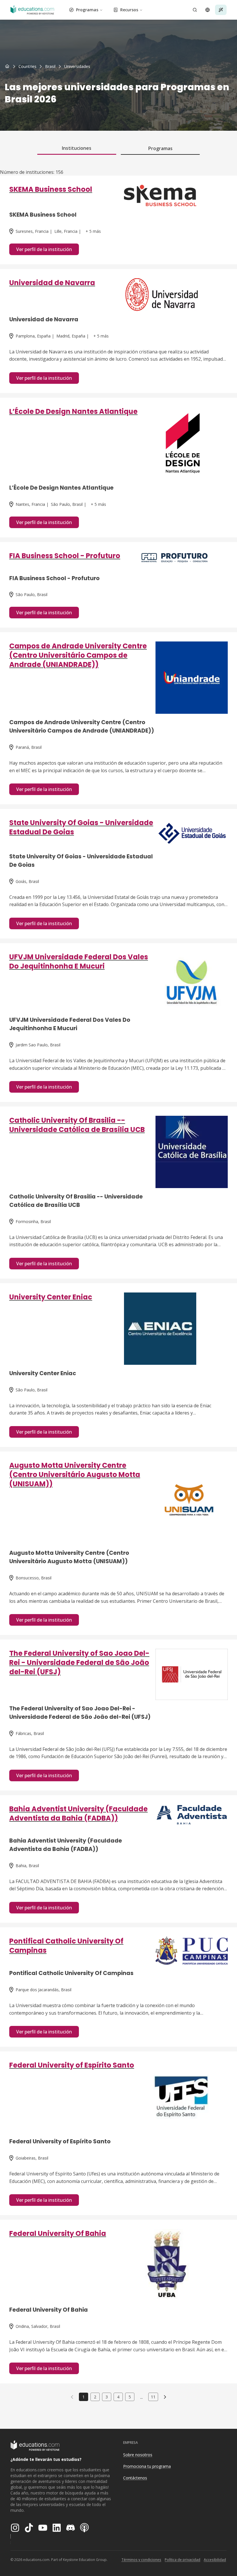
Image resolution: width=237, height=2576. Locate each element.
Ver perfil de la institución (44, 249)
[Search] (195, 10)
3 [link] (107, 2397)
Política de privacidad (183, 2560)
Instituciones (77, 148)
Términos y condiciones (141, 2560)
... (141, 2397)
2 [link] (95, 2397)
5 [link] (130, 2397)
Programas (87, 10)
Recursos (129, 10)
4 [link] (118, 2397)
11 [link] (153, 2397)
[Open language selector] (208, 10)
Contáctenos (135, 2478)
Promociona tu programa (147, 2466)
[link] (77, 67)
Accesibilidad (215, 2560)
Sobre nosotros (138, 2455)
